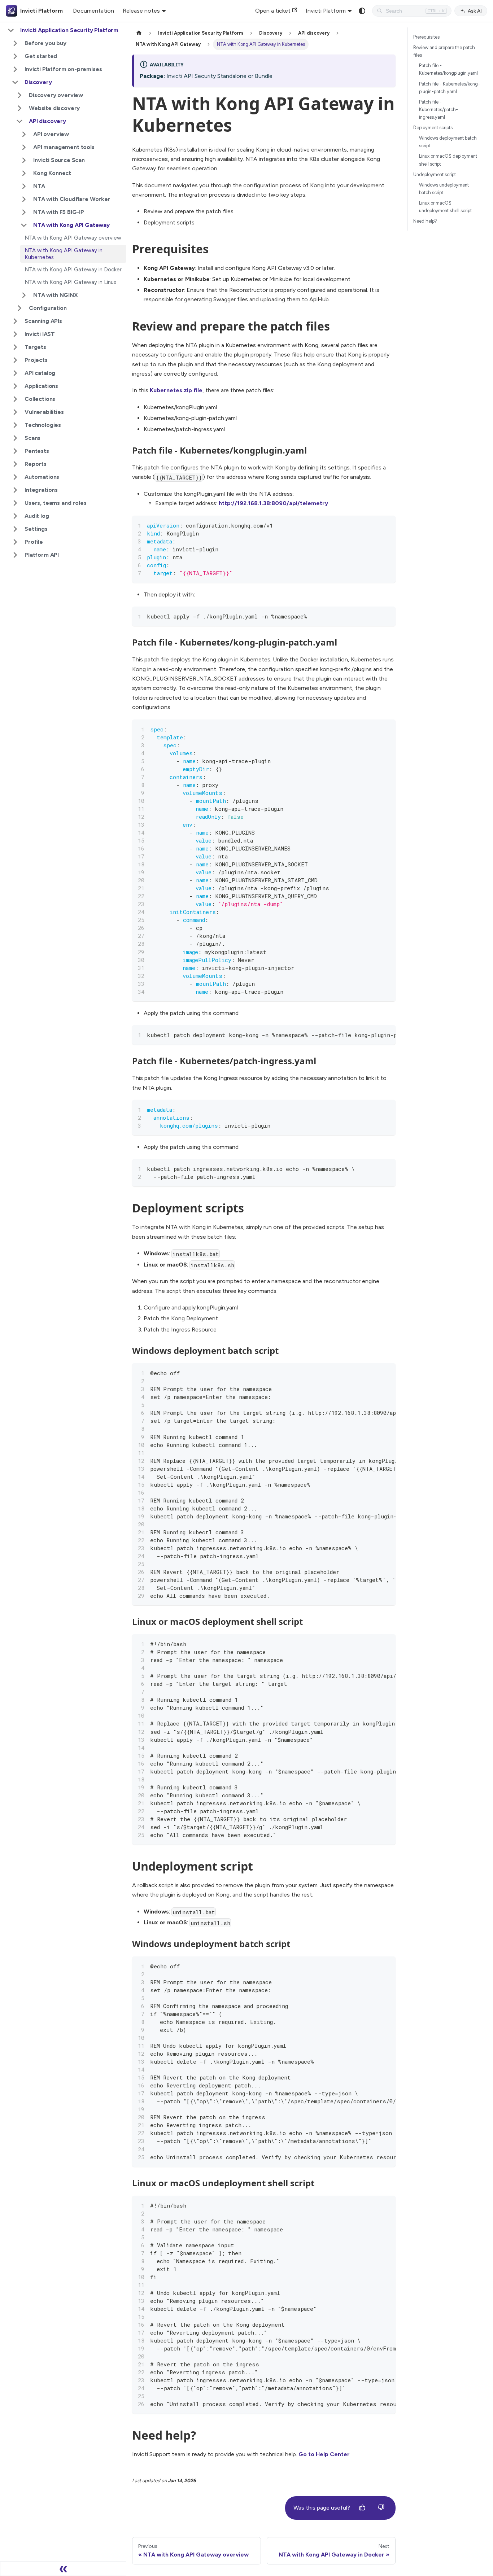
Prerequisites (426, 37)
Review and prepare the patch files (444, 51)
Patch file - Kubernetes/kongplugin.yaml (448, 69)
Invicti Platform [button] (326, 11)
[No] (381, 2508)
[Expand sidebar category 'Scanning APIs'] (15, 321)
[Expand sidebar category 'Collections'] (15, 399)
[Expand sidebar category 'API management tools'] (24, 147)
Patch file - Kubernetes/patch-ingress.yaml (439, 110)
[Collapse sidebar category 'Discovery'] (15, 82)
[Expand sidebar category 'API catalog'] (15, 373)
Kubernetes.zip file (176, 390)
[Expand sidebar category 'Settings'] (15, 529)
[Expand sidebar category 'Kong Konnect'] (24, 173)
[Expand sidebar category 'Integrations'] (15, 490)
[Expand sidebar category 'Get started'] (15, 56)
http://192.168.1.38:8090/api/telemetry (273, 503)
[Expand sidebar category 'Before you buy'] (15, 43)
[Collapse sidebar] (63, 2569)
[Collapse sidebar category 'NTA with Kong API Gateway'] (24, 225)
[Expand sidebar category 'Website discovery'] (19, 108)
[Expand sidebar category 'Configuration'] (19, 308)
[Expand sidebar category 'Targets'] (15, 347)
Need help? (425, 221)
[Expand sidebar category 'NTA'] (24, 186)
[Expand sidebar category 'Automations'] (15, 477)
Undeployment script (435, 174)
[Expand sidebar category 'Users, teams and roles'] (15, 503)
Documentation (93, 11)
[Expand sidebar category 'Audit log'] (15, 516)
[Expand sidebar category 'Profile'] (15, 542)
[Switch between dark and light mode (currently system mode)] (362, 11)
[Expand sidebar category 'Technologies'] (15, 425)
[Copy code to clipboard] (387, 525)
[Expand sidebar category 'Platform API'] (15, 555)
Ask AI (475, 11)
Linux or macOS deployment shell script (448, 160)
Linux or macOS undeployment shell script (445, 207)
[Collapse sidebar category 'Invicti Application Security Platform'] (11, 30)
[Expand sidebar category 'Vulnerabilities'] (15, 412)
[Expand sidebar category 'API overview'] (24, 134)
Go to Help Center (324, 2454)
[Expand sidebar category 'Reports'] (15, 464)
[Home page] (139, 33)
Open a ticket (273, 11)
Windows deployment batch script (448, 142)
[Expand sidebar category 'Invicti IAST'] (15, 334)
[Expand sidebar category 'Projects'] (15, 360)
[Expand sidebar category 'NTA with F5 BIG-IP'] (24, 212)
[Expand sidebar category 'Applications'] (15, 386)
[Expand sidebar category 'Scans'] (15, 438)
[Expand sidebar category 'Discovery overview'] (19, 95)
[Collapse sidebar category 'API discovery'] (19, 121)
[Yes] (362, 2508)
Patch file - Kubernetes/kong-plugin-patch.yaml (450, 88)
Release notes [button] (141, 11)
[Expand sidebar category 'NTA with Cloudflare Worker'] (24, 199)
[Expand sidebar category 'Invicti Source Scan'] (24, 160)
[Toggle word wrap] (374, 525)
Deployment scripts (433, 128)
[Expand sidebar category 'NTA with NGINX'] (24, 295)
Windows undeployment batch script (444, 189)
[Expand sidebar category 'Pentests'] (15, 451)
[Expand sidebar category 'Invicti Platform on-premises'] (15, 69)
